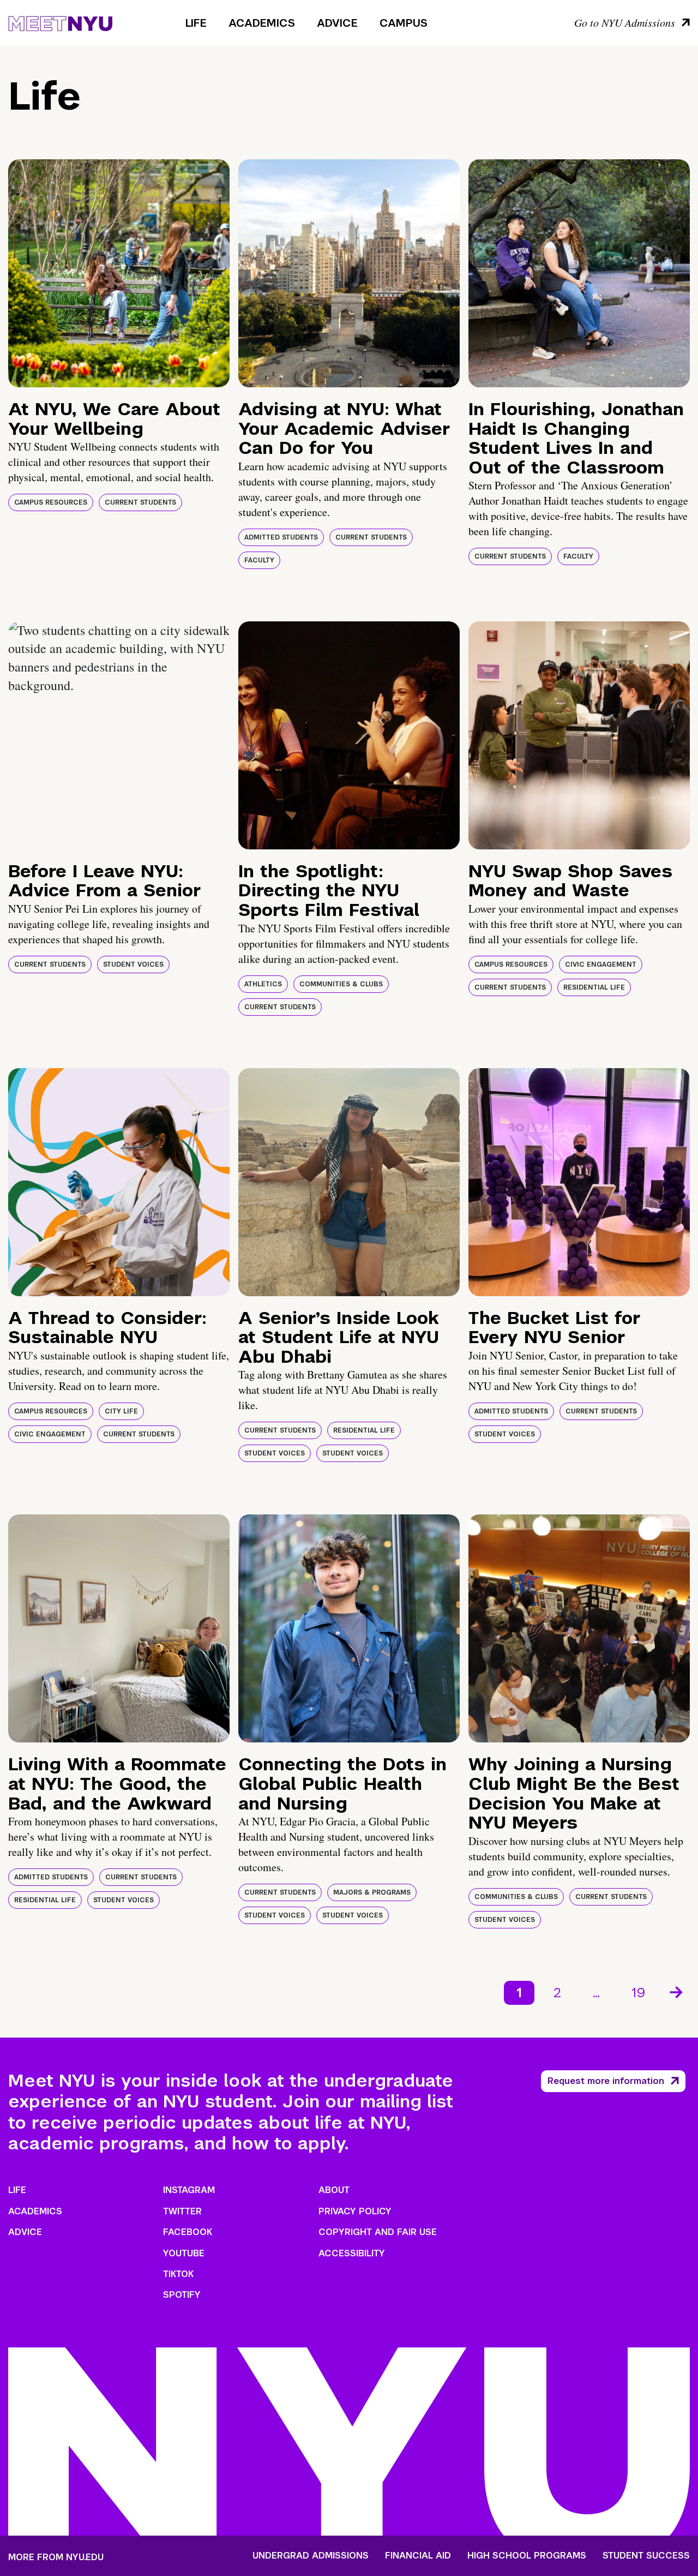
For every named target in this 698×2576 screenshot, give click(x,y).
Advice (337, 23)
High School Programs (527, 2556)
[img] (119, 273)
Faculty (259, 560)
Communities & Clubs (341, 984)
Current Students (140, 502)
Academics (262, 23)
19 (639, 1993)
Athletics (263, 984)
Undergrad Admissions (311, 2556)
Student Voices (133, 964)
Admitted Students (281, 537)
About (334, 2190)
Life (196, 23)
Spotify (182, 2295)
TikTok (178, 2274)
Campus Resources (51, 502)
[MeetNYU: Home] (60, 22)
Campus (404, 23)
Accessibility (352, 2253)
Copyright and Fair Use (378, 2232)
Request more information (606, 2081)
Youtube (184, 2253)
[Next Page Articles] (677, 1991)
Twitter (182, 2211)
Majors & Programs (372, 1892)
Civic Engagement (601, 964)
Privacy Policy (355, 2211)
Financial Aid (418, 2556)
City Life (121, 1411)
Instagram (189, 2190)
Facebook (188, 2232)
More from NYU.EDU (56, 2557)
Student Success (646, 2556)
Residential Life (594, 987)
